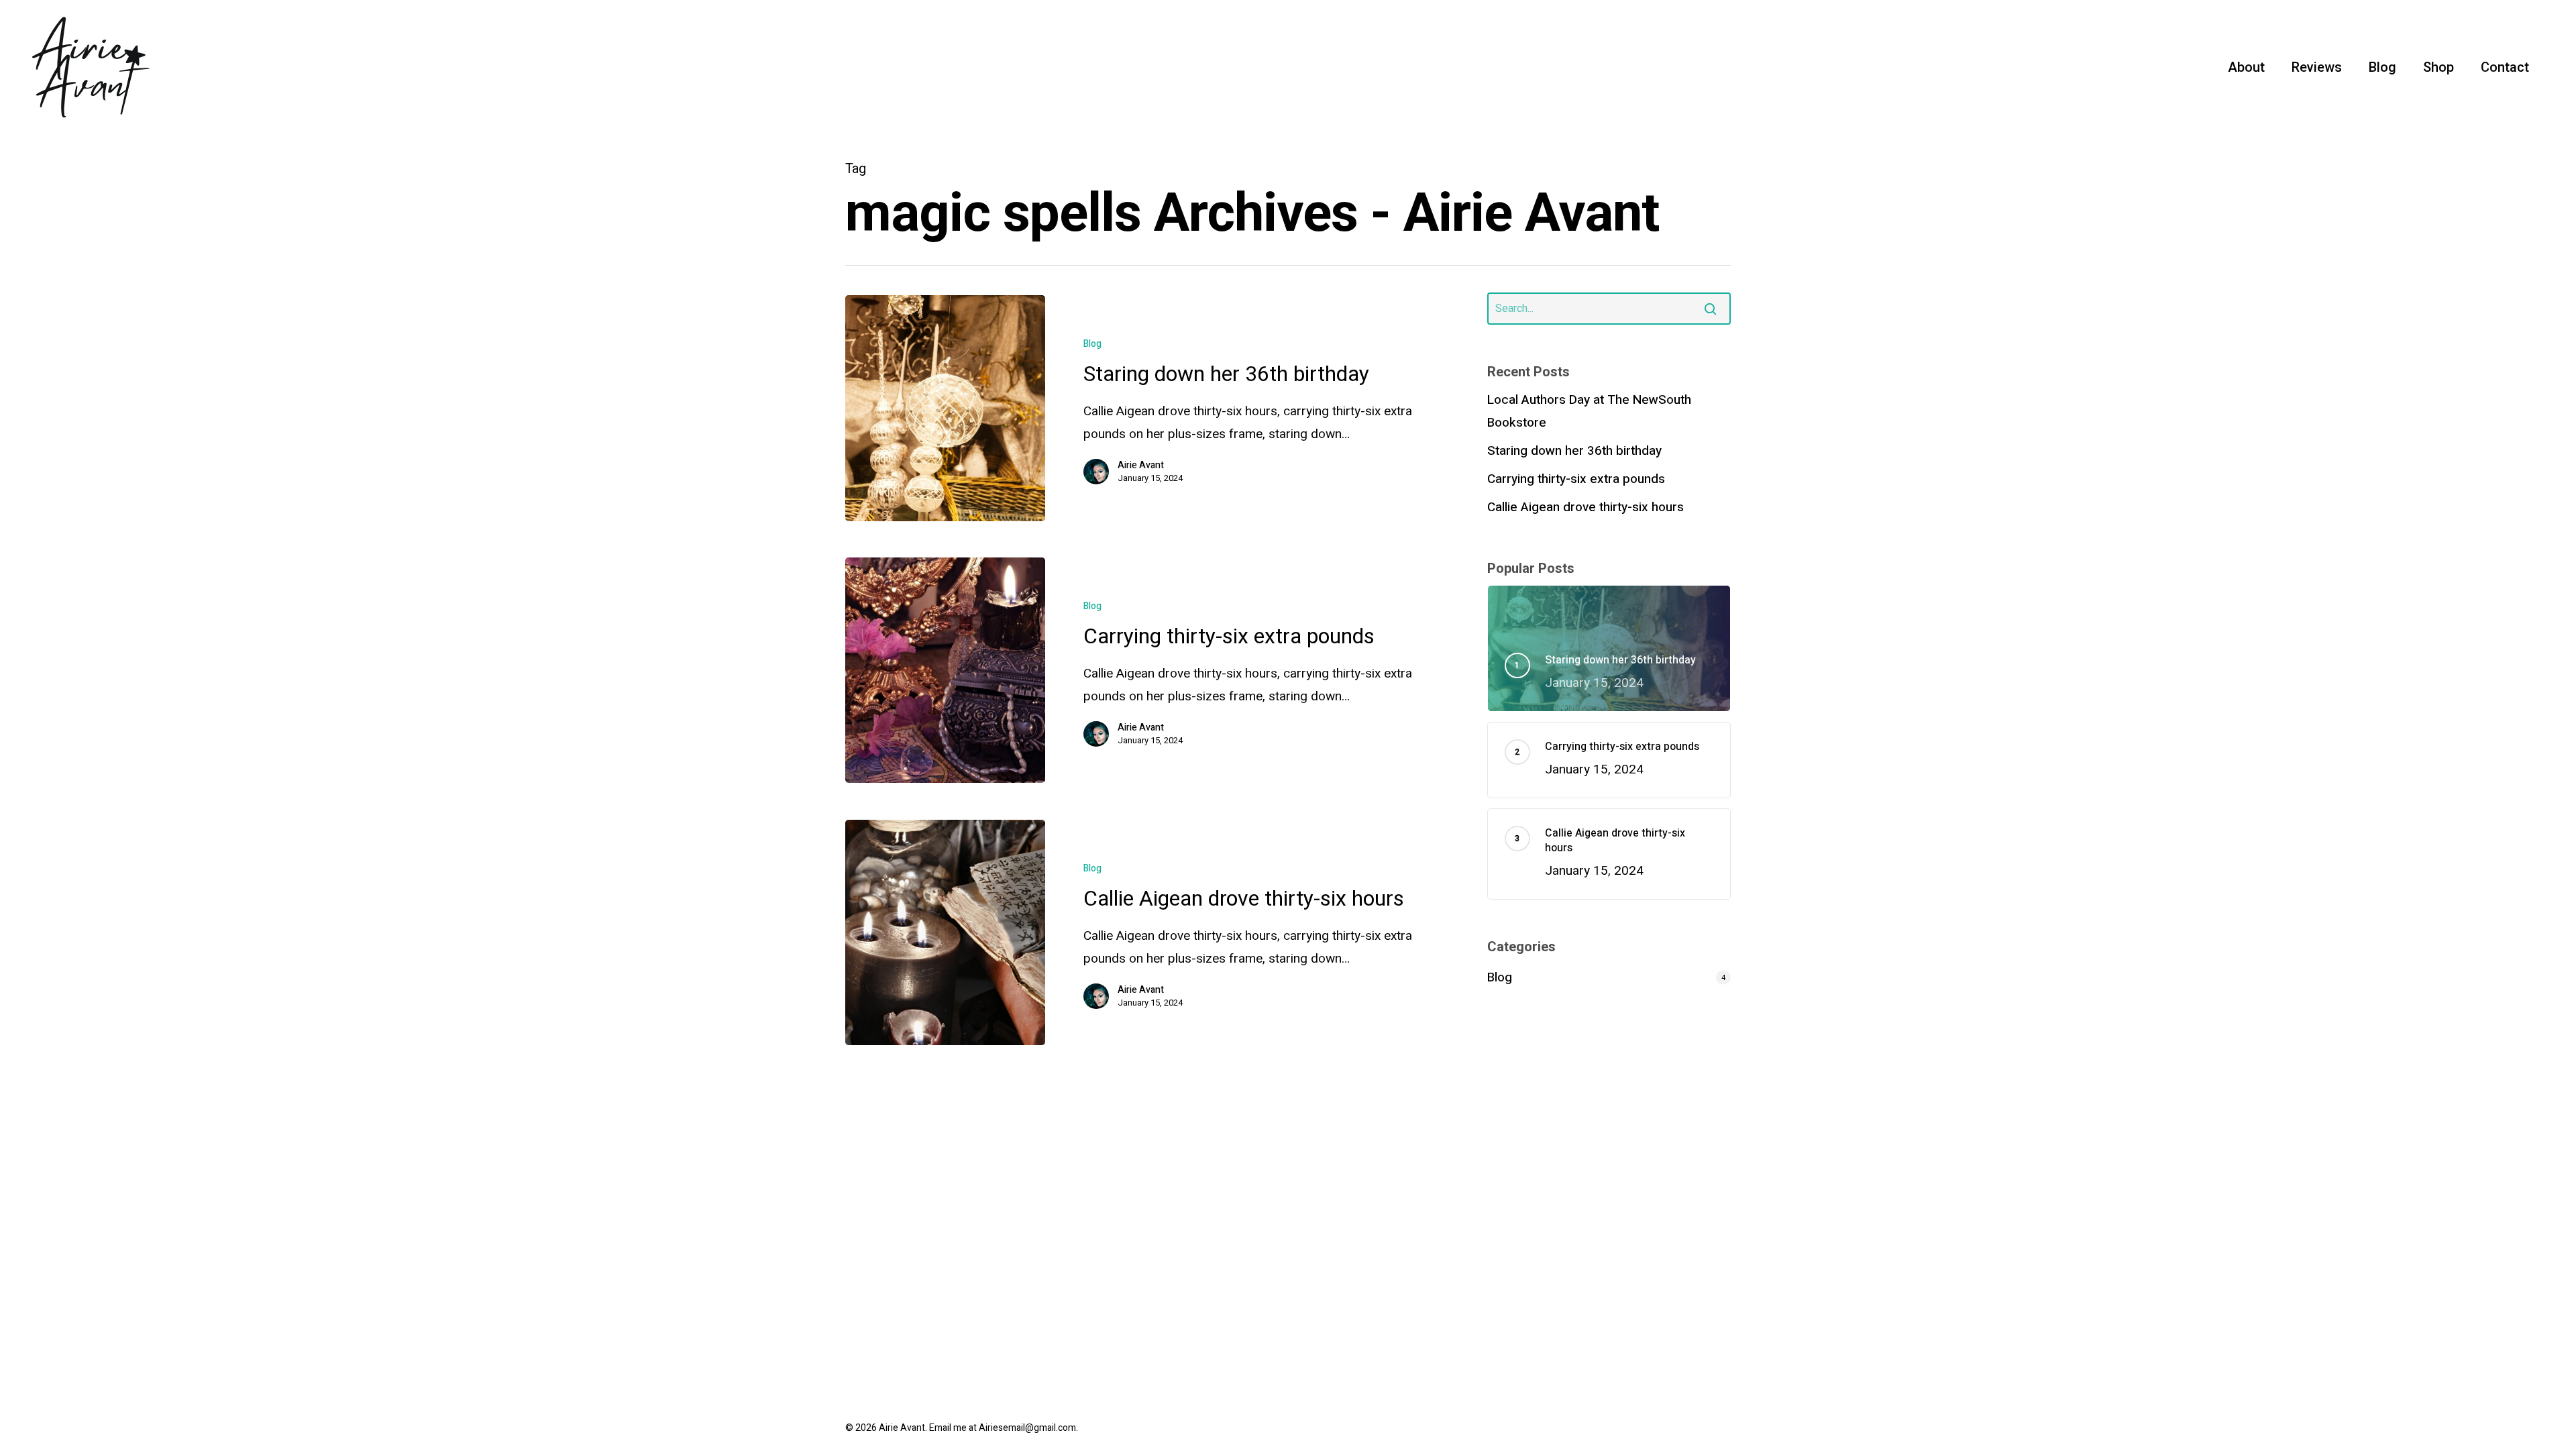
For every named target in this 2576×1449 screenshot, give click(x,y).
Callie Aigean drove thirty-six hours (1586, 507)
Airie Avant (1141, 466)
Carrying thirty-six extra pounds (1576, 479)
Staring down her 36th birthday (1574, 451)
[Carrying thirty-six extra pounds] (945, 670)
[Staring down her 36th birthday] (945, 408)
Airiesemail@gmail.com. (1028, 1428)
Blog (1092, 344)
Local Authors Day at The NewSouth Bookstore (1589, 411)
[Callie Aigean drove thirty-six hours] (945, 933)
